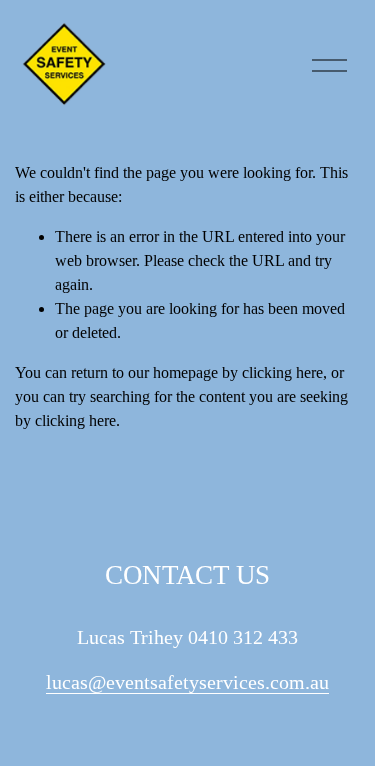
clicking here (282, 372)
